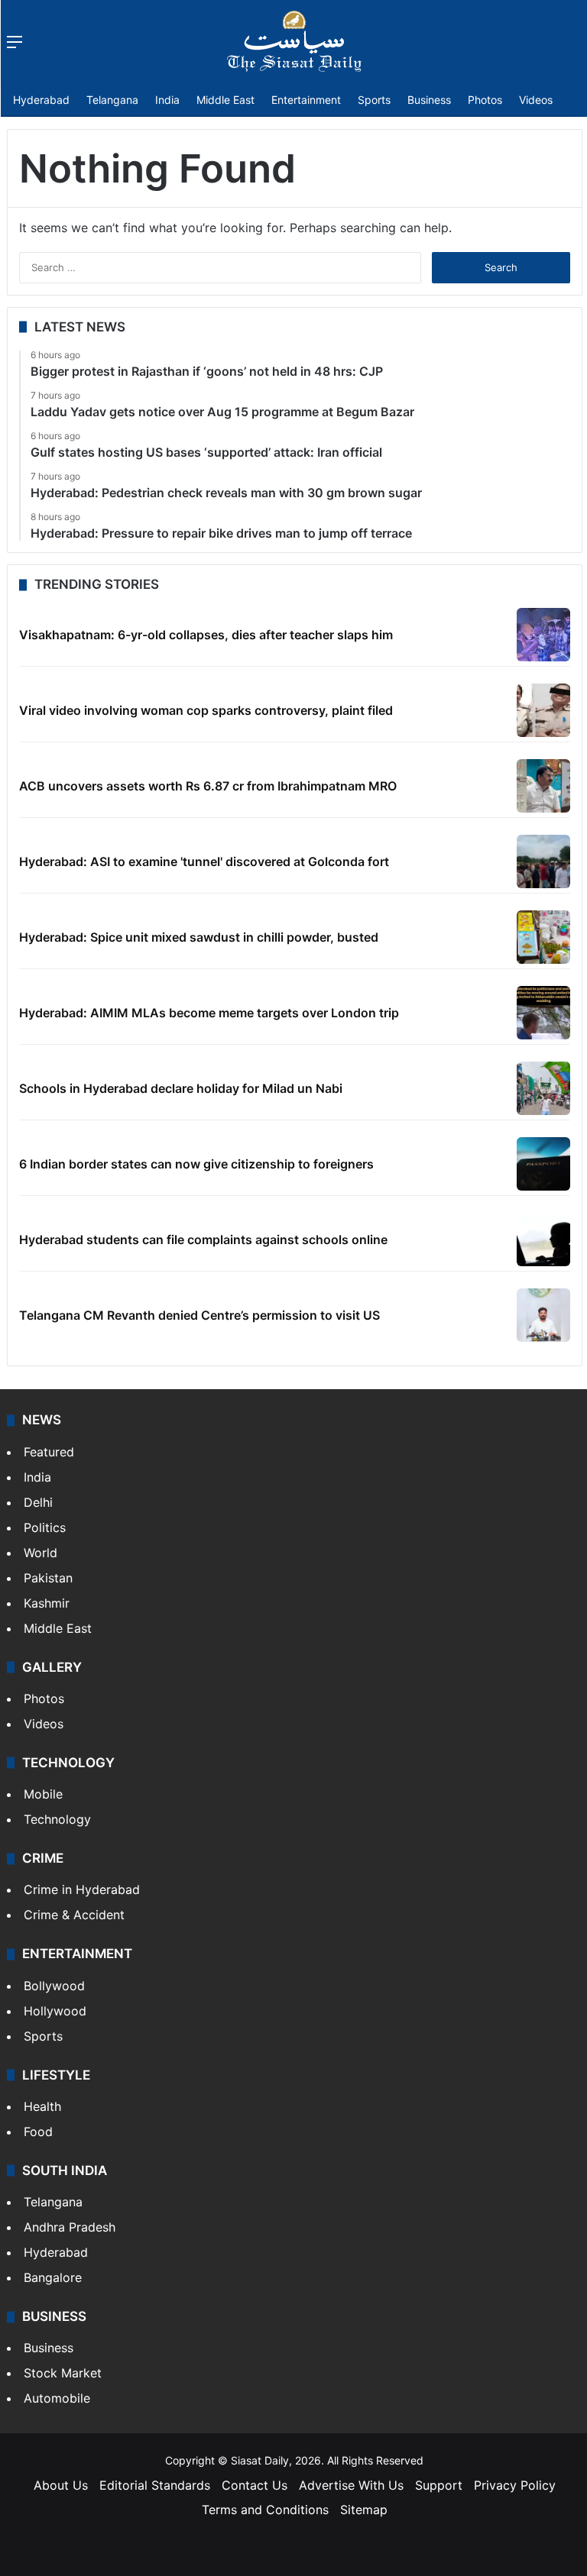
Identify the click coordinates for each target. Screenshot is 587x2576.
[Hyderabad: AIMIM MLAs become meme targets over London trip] (543, 1013)
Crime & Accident (74, 1915)
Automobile (57, 2398)
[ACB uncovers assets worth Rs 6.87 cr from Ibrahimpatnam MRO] (543, 786)
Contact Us (255, 2485)
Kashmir (47, 1603)
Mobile (43, 1794)
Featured (49, 1452)
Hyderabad (41, 100)
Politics (45, 1527)
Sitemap (364, 2510)
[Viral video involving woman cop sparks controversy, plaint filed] (543, 710)
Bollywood (54, 1986)
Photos (485, 100)
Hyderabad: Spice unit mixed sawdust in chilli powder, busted (199, 937)
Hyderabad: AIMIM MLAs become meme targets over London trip (209, 1013)
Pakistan (48, 1578)
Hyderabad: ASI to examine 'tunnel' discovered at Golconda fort (204, 861)
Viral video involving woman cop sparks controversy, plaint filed (206, 710)
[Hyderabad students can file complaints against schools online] (543, 1240)
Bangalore (53, 2277)
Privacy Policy (515, 2485)
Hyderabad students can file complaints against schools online (203, 1240)
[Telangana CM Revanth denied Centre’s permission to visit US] (543, 1315)
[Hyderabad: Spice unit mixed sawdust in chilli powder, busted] (543, 937)
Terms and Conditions (265, 2510)
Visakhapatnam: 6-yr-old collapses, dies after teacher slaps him (206, 635)
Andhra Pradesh (70, 2227)
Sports (374, 100)
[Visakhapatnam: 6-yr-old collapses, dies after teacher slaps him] (543, 635)
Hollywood (55, 2011)
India (167, 100)
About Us (61, 2485)
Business (429, 100)
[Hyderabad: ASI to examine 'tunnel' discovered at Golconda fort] (543, 861)
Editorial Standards (155, 2485)
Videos (536, 100)
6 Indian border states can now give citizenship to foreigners (196, 1164)
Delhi (38, 1502)
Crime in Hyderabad (82, 1889)
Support (439, 2485)
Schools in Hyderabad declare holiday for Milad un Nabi (181, 1088)
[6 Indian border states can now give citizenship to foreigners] (543, 1164)
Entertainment (306, 100)
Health (42, 2106)
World (41, 1553)
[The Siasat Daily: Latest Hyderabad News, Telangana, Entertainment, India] (294, 41)
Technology (57, 1819)
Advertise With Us (351, 2485)
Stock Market (63, 2373)
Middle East (225, 100)
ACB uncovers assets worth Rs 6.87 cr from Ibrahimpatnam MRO (208, 786)
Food (38, 2132)
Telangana (112, 100)
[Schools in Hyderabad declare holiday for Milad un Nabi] (543, 1088)
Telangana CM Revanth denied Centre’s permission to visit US (199, 1315)
